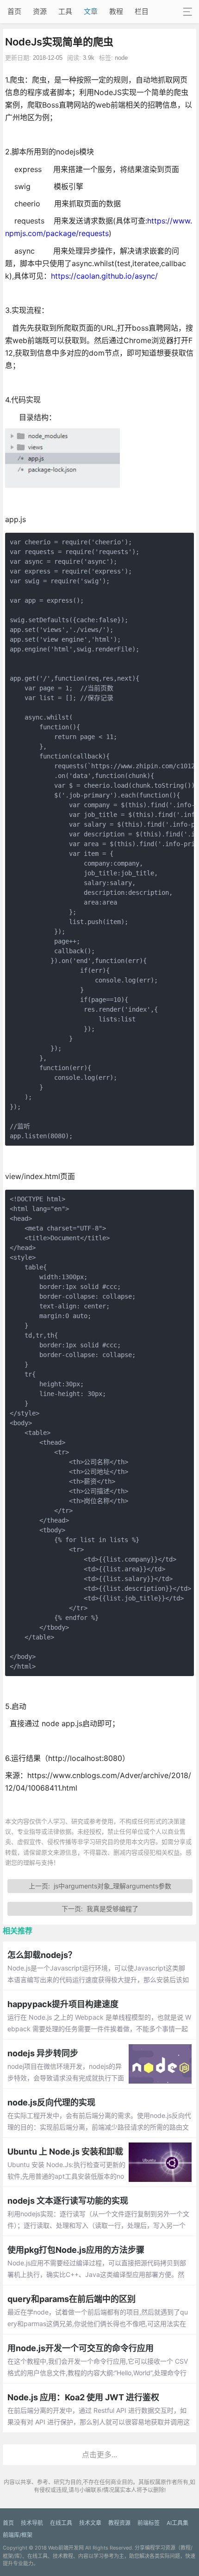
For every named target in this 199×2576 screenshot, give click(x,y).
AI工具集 (177, 2523)
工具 (65, 11)
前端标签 (149, 2523)
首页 (14, 11)
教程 (116, 11)
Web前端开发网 (66, 2548)
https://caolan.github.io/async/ (104, 276)
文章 (91, 11)
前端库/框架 (18, 2535)
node (121, 58)
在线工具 (61, 2523)
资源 (40, 11)
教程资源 (119, 2523)
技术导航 (32, 2523)
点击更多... (99, 2455)
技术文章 (90, 2523)
